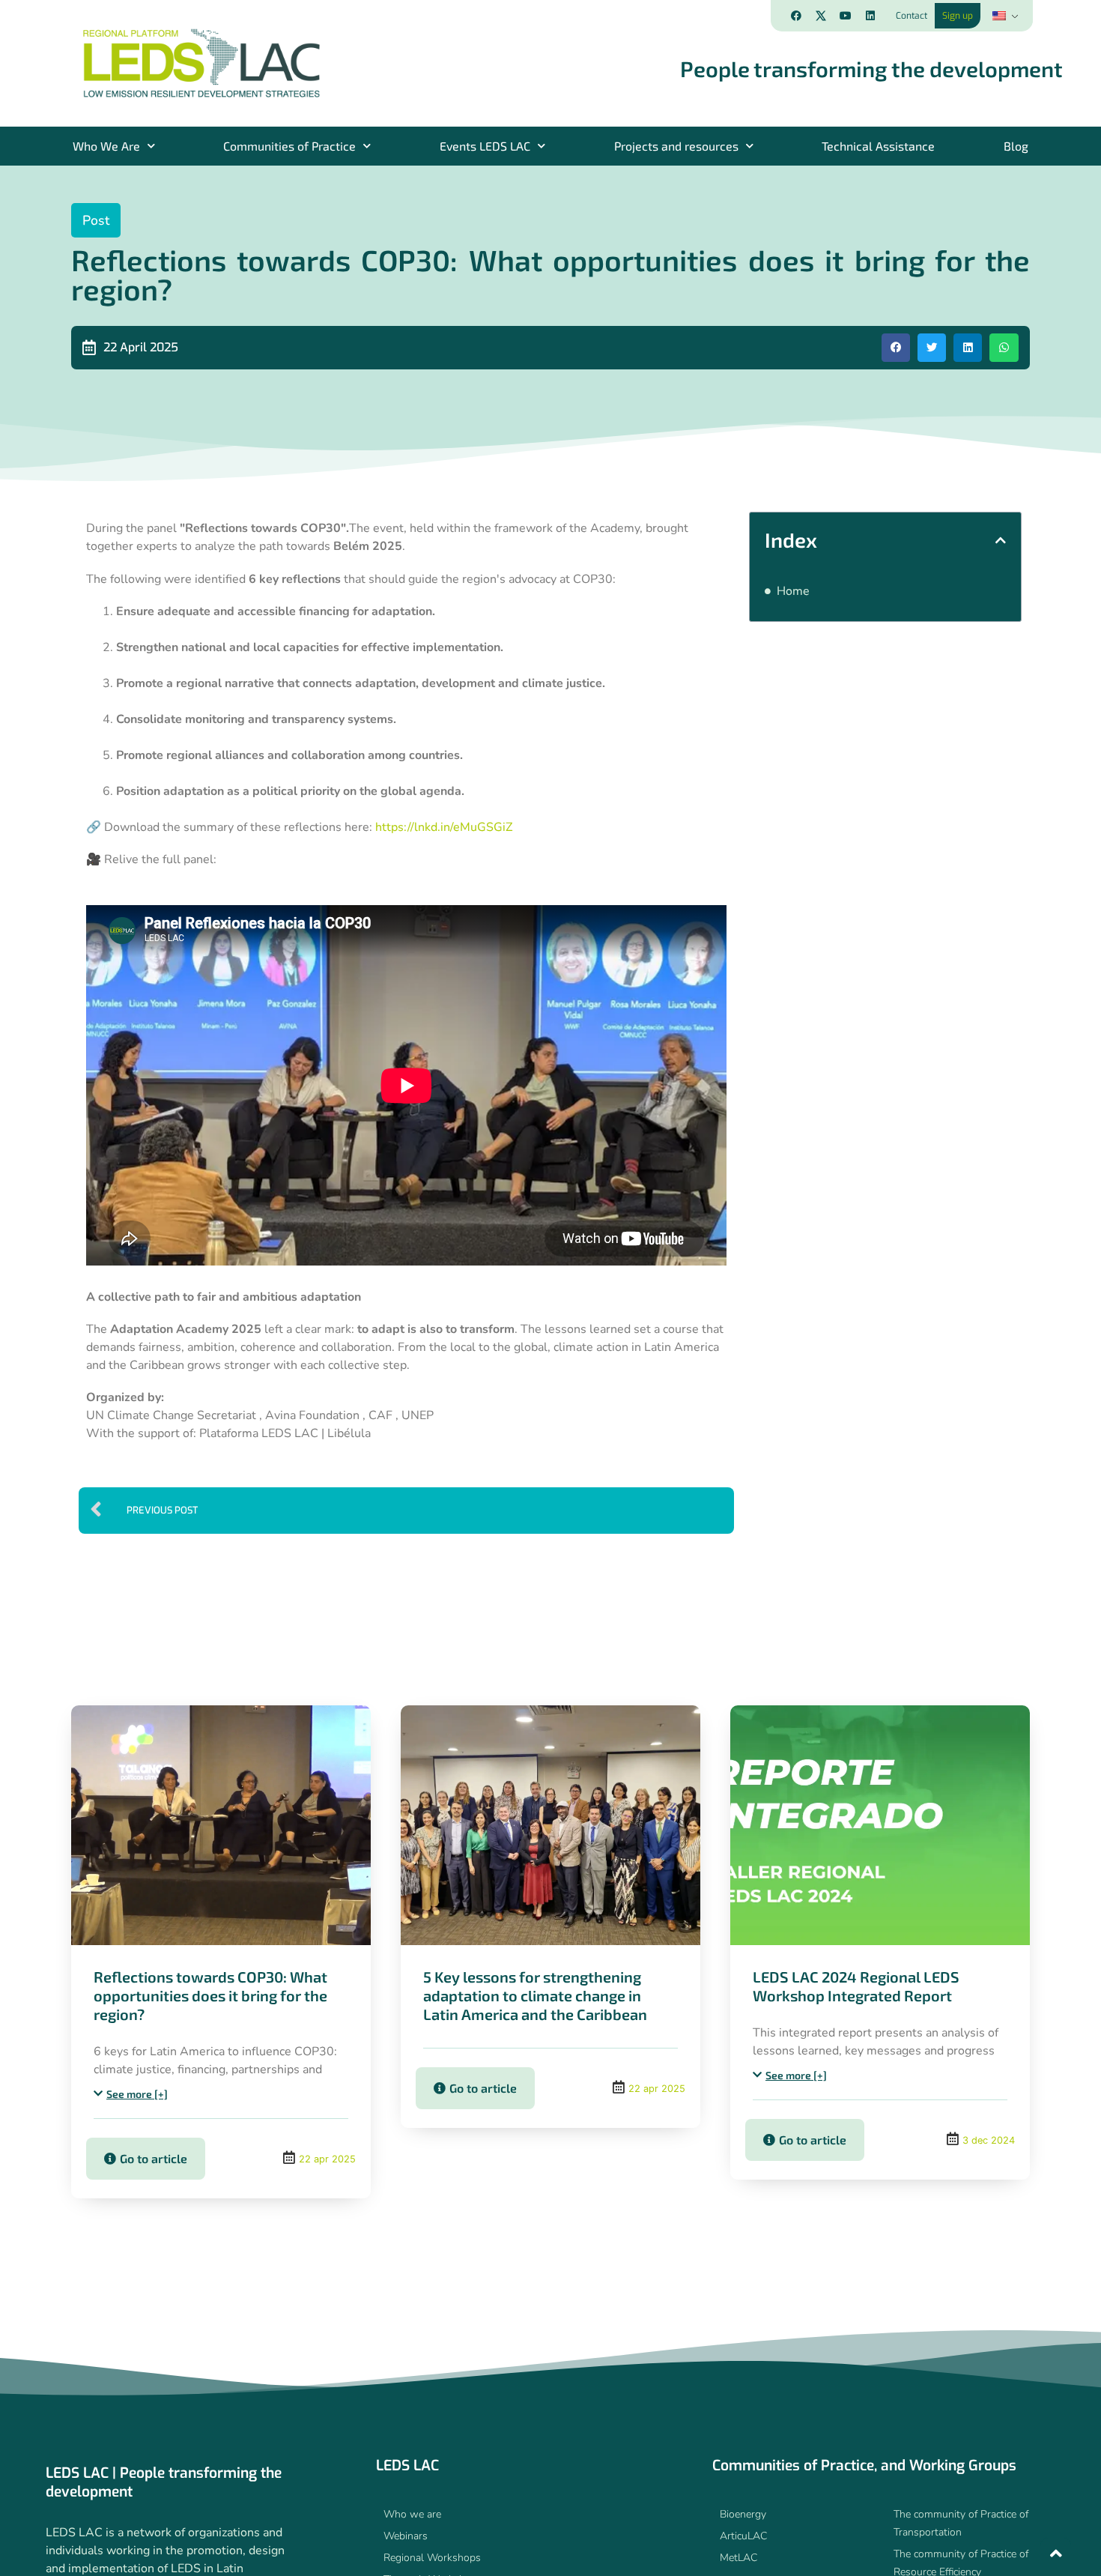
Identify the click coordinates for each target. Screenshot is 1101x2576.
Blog (1016, 146)
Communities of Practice (289, 146)
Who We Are (106, 146)
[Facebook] (796, 16)
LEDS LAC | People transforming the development (164, 2482)
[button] (896, 348)
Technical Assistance (878, 146)
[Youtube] (846, 16)
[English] (1004, 16)
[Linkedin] (870, 16)
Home (793, 591)
